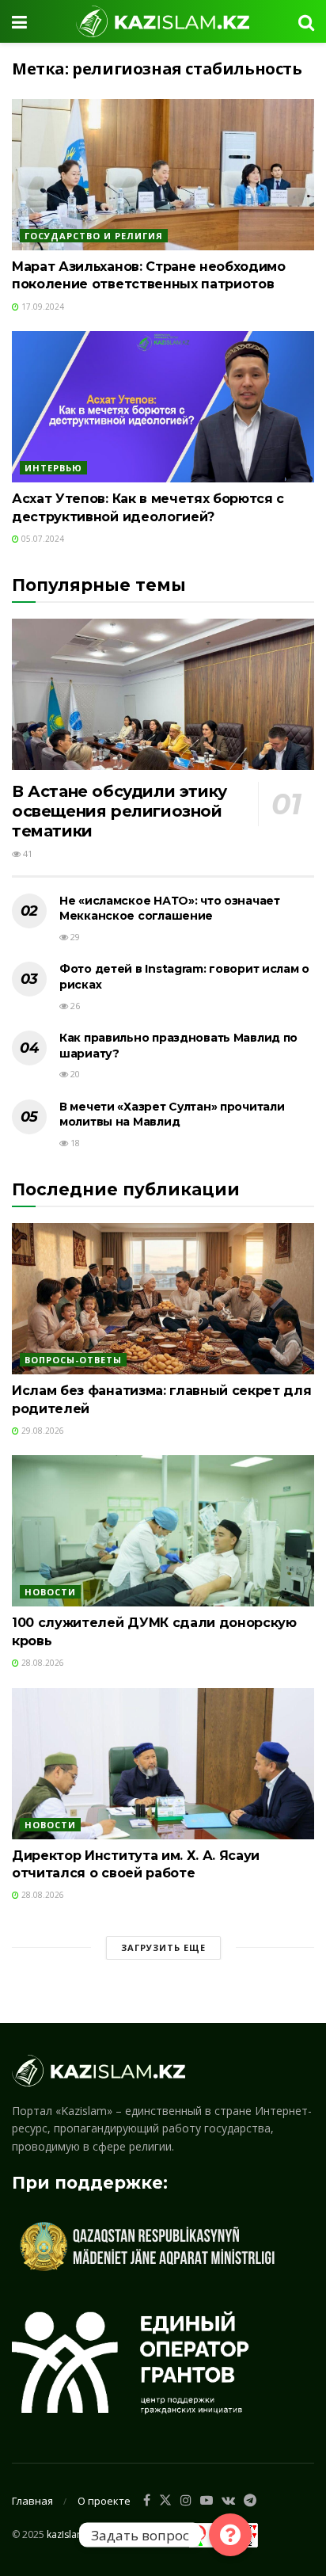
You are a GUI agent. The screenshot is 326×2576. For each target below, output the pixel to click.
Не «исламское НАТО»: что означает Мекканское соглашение (170, 909)
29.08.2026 (42, 1431)
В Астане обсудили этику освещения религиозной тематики (119, 811)
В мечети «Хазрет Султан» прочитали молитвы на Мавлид (172, 1115)
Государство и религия (94, 236)
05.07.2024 (42, 539)
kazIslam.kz (72, 2534)
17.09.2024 (42, 307)
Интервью (53, 468)
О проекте (104, 2501)
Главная (32, 2501)
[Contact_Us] (230, 2535)
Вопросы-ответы (73, 1360)
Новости (50, 1592)
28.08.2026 (42, 1663)
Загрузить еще (163, 1947)
